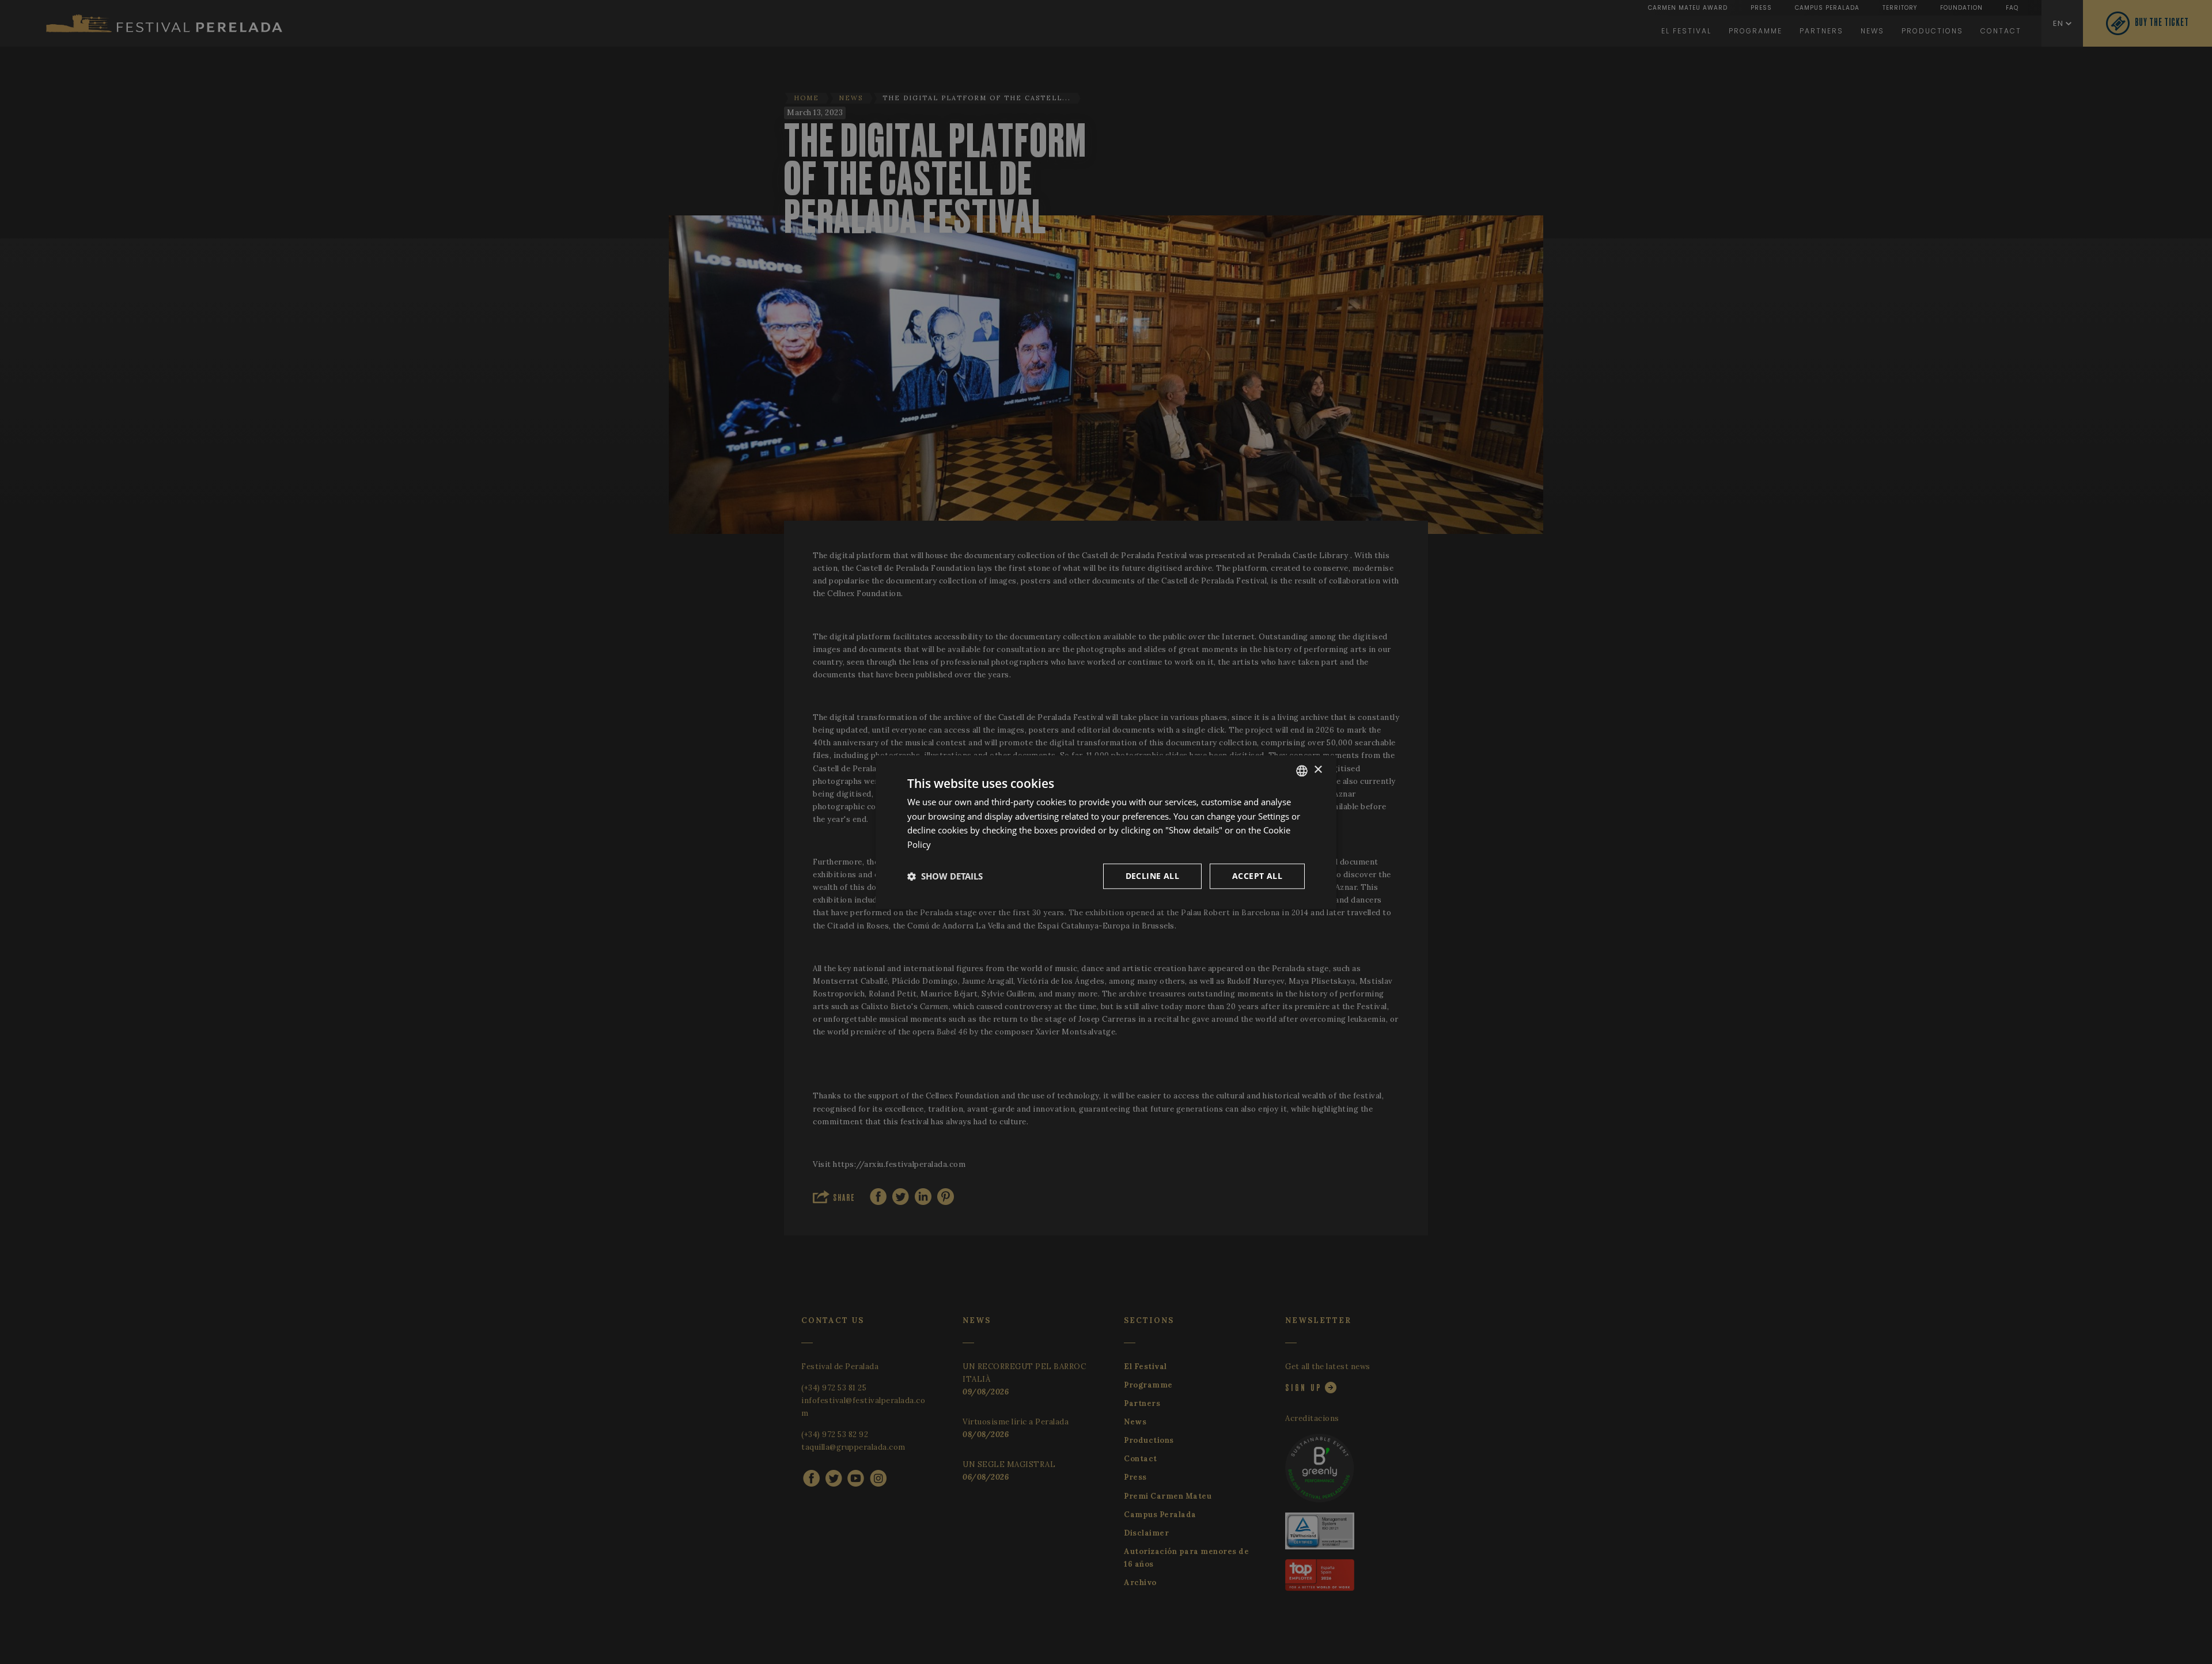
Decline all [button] (1152, 876)
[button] (945, 876)
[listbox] (1302, 771)
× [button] (1318, 770)
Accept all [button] (1257, 876)
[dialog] (1106, 832)
